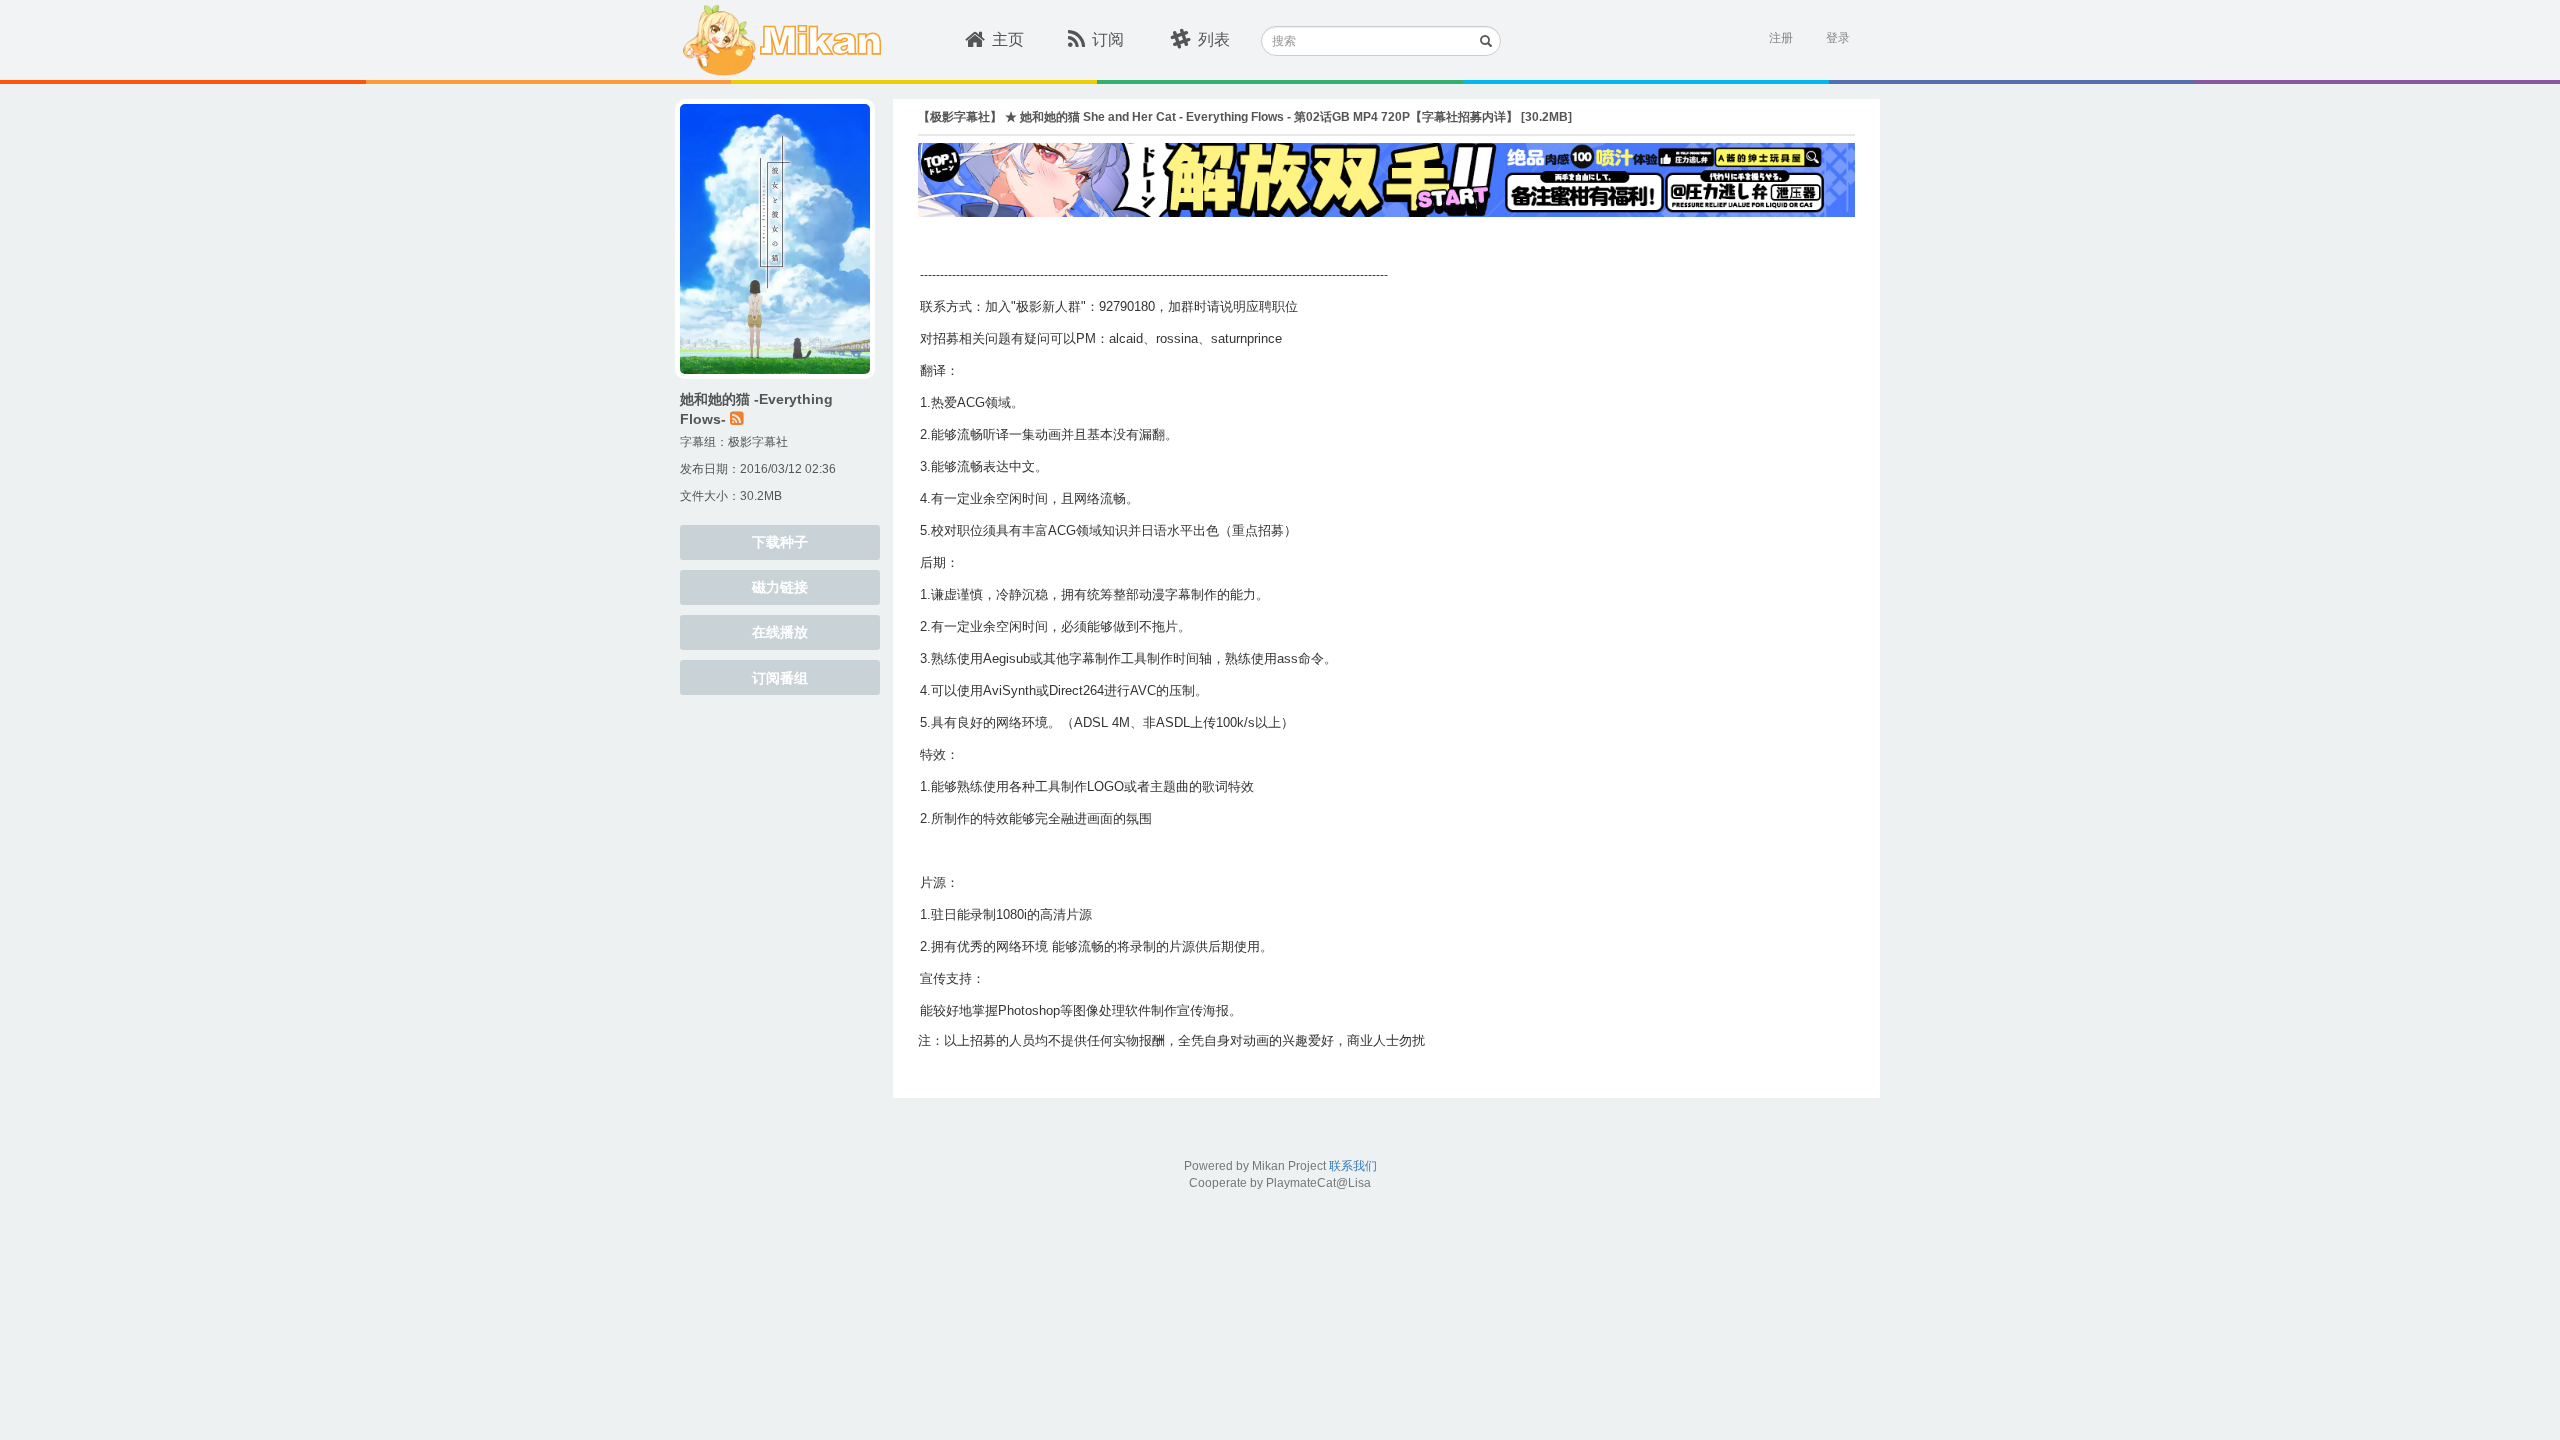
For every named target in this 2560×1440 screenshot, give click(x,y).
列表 (1214, 39)
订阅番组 (780, 678)
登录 (1838, 38)
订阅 (1108, 39)
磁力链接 (780, 587)
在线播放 (780, 632)
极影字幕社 (758, 442)
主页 (1008, 39)
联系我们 (1353, 1166)
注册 (1781, 38)
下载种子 (780, 542)
